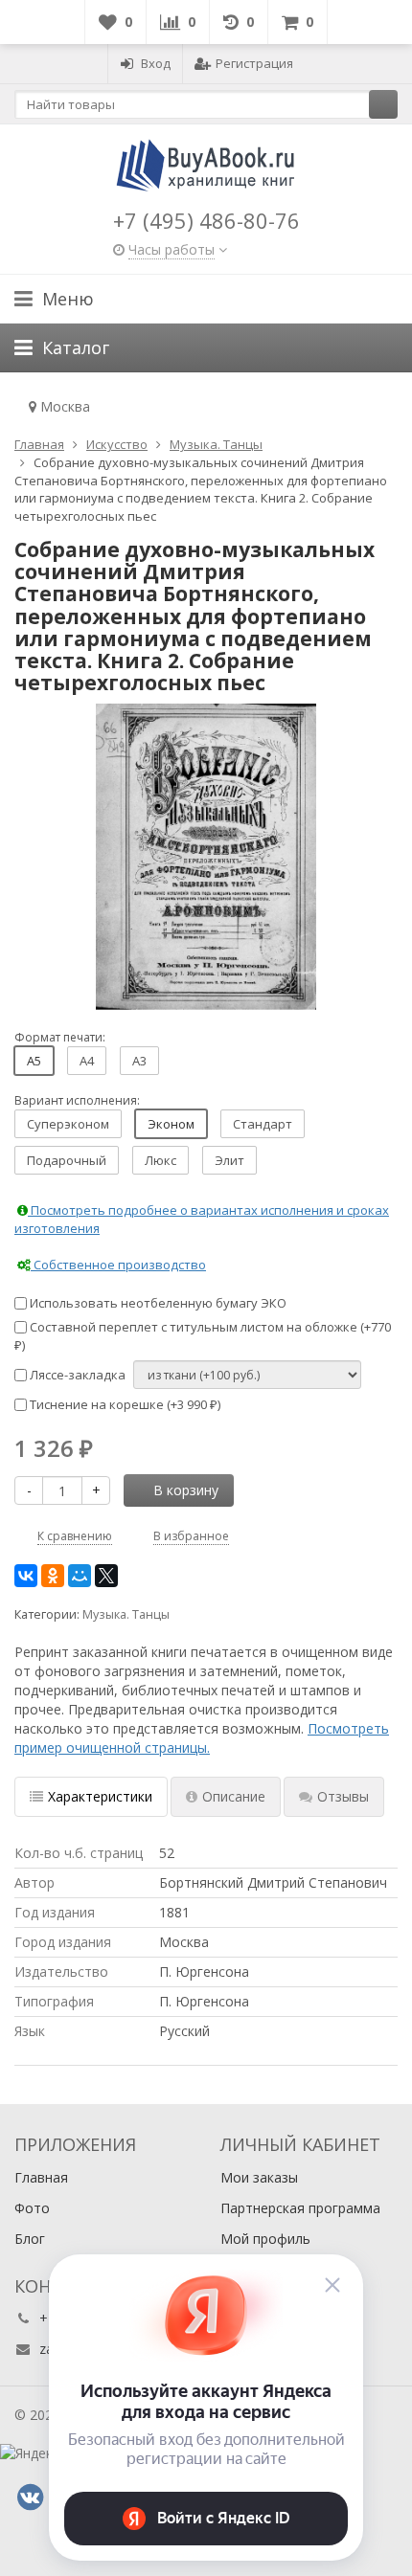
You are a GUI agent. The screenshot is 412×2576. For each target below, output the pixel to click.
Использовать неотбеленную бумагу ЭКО (157, 1303)
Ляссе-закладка (76, 1375)
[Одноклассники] (53, 1576)
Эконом (171, 1124)
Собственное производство (118, 1265)
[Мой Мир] (80, 1576)
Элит (229, 1160)
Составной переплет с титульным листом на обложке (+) (203, 1336)
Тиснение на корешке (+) (124, 1404)
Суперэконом (68, 1124)
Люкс (160, 1160)
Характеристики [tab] (100, 1796)
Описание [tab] (234, 1796)
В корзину (186, 1490)
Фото (32, 2208)
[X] (106, 1576)
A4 (87, 1061)
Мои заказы (259, 2177)
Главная (41, 2177)
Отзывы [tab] (343, 1796)
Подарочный (67, 1160)
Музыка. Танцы (126, 1614)
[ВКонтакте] (26, 1576)
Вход (156, 63)
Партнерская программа (300, 2208)
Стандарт (263, 1124)
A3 (139, 1061)
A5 (34, 1061)
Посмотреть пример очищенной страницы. (202, 1738)
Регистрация (254, 63)
